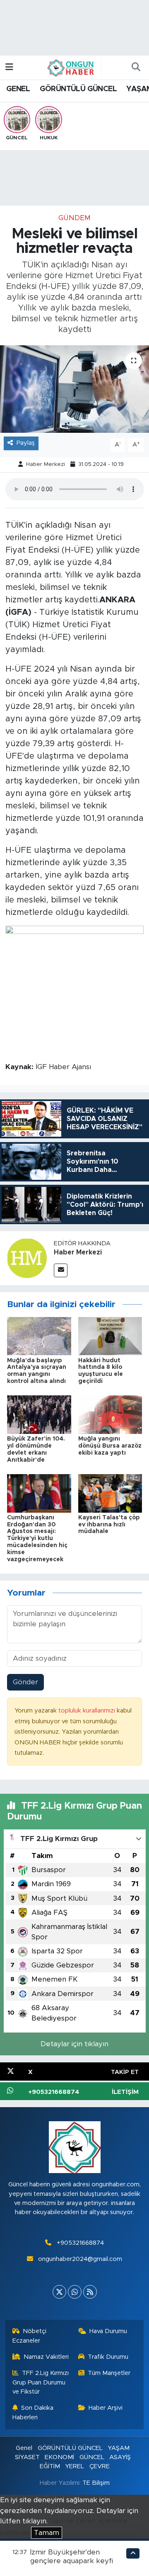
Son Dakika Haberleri (33, 2412)
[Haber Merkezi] (27, 1258)
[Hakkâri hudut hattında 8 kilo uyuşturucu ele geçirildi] (110, 1335)
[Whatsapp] (75, 2292)
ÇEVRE (100, 2466)
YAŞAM (119, 2448)
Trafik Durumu (108, 2357)
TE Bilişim (96, 2483)
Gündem (74, 218)
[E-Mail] (61, 1270)
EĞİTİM (50, 2466)
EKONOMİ (59, 2457)
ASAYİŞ (120, 2457)
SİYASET (27, 2457)
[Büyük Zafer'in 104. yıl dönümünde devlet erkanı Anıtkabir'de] (39, 1414)
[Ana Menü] (9, 67)
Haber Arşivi (106, 2408)
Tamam (47, 2533)
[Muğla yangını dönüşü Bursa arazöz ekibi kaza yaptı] (110, 1414)
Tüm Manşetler (109, 2373)
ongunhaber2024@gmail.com (80, 2259)
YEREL (74, 2466)
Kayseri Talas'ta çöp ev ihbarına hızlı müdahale (109, 1525)
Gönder (25, 1682)
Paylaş (26, 443)
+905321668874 (80, 2243)
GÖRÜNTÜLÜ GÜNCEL (78, 89)
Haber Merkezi (46, 465)
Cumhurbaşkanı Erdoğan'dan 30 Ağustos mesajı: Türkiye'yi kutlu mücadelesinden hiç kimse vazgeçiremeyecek (37, 1539)
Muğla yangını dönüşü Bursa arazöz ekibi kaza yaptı (110, 1446)
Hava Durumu (108, 2331)
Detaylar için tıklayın (74, 2044)
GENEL (18, 89)
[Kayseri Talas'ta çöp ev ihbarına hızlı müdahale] (110, 1493)
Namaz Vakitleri (46, 2357)
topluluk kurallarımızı (88, 1711)
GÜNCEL (92, 2457)
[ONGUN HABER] (71, 67)
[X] (59, 2292)
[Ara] (136, 68)
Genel (24, 2448)
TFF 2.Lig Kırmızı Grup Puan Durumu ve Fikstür (41, 2382)
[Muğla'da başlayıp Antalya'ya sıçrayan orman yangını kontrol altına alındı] (39, 1335)
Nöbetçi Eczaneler (30, 2336)
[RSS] (90, 2292)
